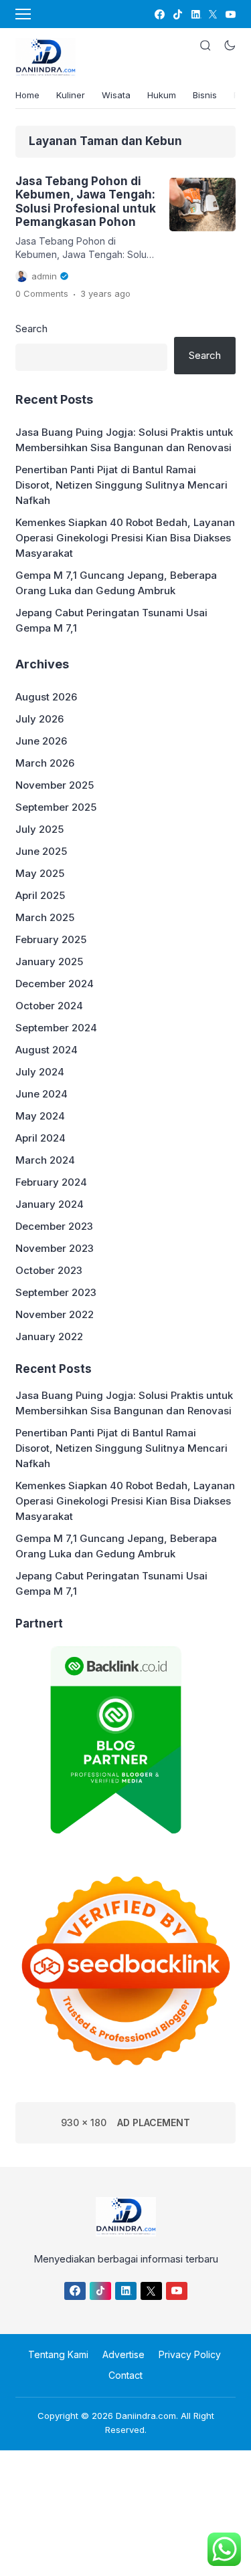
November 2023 (55, 1248)
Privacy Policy (190, 2354)
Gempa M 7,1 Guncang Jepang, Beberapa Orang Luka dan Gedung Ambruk (116, 583)
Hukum (162, 95)
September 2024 (56, 1028)
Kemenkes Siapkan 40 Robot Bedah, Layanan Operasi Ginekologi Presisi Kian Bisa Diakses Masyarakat (125, 538)
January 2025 (49, 961)
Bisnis (205, 95)
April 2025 (40, 895)
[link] (159, 14)
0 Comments (42, 293)
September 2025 (56, 807)
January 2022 (49, 1336)
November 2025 (55, 785)
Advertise (123, 2354)
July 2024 (40, 1072)
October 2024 (49, 1006)
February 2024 (51, 1182)
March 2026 (45, 763)
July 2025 (39, 829)
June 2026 (41, 741)
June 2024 (41, 1094)
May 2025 (40, 873)
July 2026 (39, 719)
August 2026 (46, 697)
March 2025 (45, 917)
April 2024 (40, 1138)
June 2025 (41, 851)
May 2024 (40, 1116)
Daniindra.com (146, 2416)
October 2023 (49, 1270)
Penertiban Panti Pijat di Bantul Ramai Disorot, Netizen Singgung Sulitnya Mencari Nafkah (121, 485)
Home (27, 95)
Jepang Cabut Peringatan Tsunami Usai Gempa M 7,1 (111, 620)
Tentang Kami (58, 2354)
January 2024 (50, 1204)
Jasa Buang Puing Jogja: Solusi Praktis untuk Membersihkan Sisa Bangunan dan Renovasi (124, 440)
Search (31, 329)
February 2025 (51, 939)
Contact (125, 2375)
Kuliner (71, 95)
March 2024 (45, 1160)
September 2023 (56, 1292)
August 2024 (47, 1050)
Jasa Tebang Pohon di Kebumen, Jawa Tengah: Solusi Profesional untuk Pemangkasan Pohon (86, 202)
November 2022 (55, 1314)
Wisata (116, 95)
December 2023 (54, 1226)
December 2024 (55, 984)
